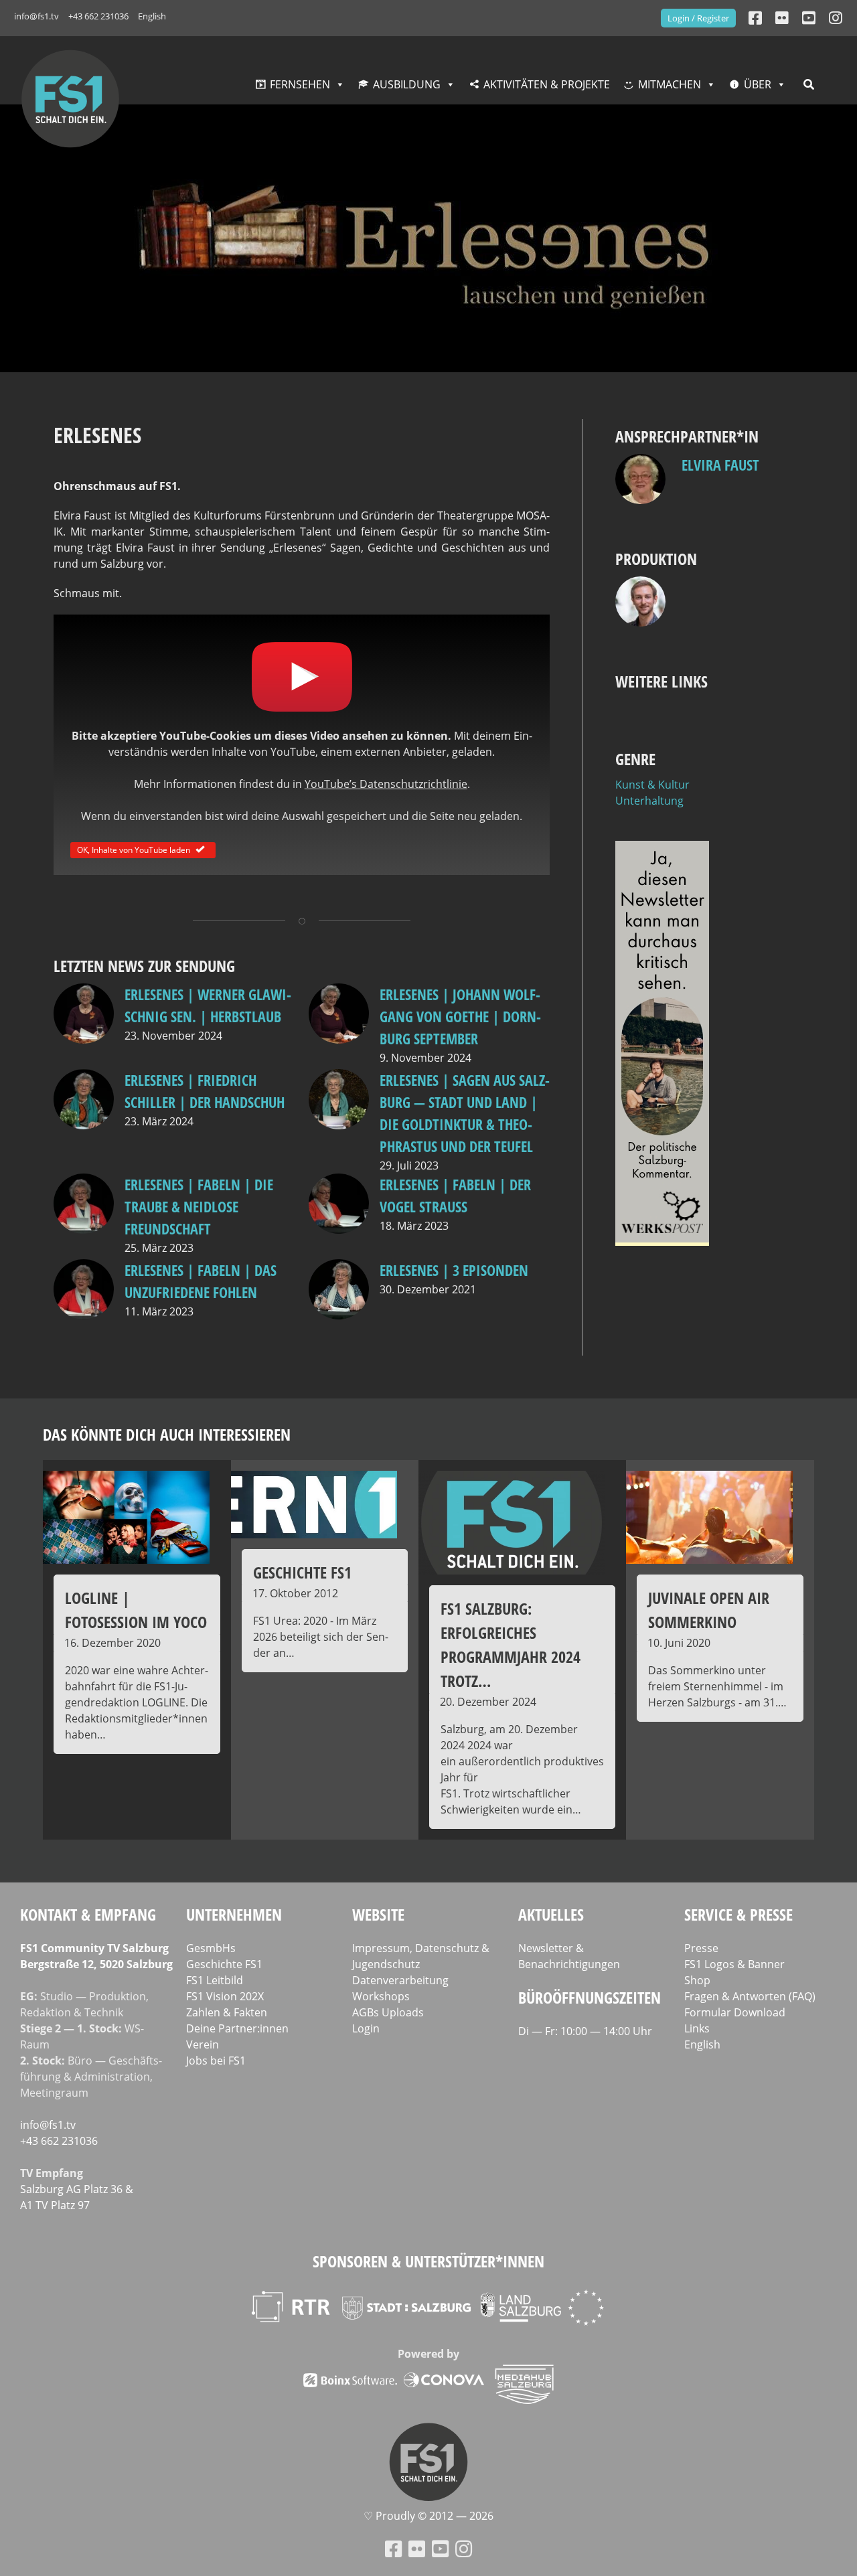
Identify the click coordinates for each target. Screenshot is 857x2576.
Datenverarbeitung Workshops (400, 1988)
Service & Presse (738, 1914)
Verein (203, 2044)
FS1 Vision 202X (225, 1996)
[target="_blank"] (836, 18)
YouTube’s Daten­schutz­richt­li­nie (386, 784)
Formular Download (735, 2012)
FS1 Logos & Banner (734, 1964)
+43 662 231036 (98, 16)
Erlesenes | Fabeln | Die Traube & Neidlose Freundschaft (199, 1206)
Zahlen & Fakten (227, 2012)
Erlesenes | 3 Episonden (454, 1270)
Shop (697, 1980)
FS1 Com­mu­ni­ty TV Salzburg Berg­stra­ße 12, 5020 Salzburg (96, 1956)
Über (758, 84)
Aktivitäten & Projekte (547, 84)
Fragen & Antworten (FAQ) (750, 1996)
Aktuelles (551, 1914)
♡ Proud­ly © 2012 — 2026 (428, 2516)
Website (378, 1914)
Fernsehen (300, 84)
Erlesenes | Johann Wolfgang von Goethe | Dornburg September (460, 1016)
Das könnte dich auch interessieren (167, 1434)
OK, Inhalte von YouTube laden (134, 849)
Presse (701, 1948)
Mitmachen (670, 84)
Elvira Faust (720, 465)
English (152, 16)
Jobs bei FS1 (216, 2061)
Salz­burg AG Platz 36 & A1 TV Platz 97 (77, 2197)
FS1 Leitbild (215, 1980)
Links (697, 2028)
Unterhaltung (649, 801)
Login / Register (698, 18)
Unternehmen (234, 1914)
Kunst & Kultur (652, 785)
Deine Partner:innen (237, 2028)
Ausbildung (407, 84)
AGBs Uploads (388, 2012)
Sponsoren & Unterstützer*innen (428, 2261)
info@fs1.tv (36, 16)
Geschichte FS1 (224, 1964)
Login (366, 2028)
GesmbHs (211, 1948)
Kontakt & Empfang (88, 1914)
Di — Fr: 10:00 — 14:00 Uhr (585, 2031)
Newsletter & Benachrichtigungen (569, 1956)
